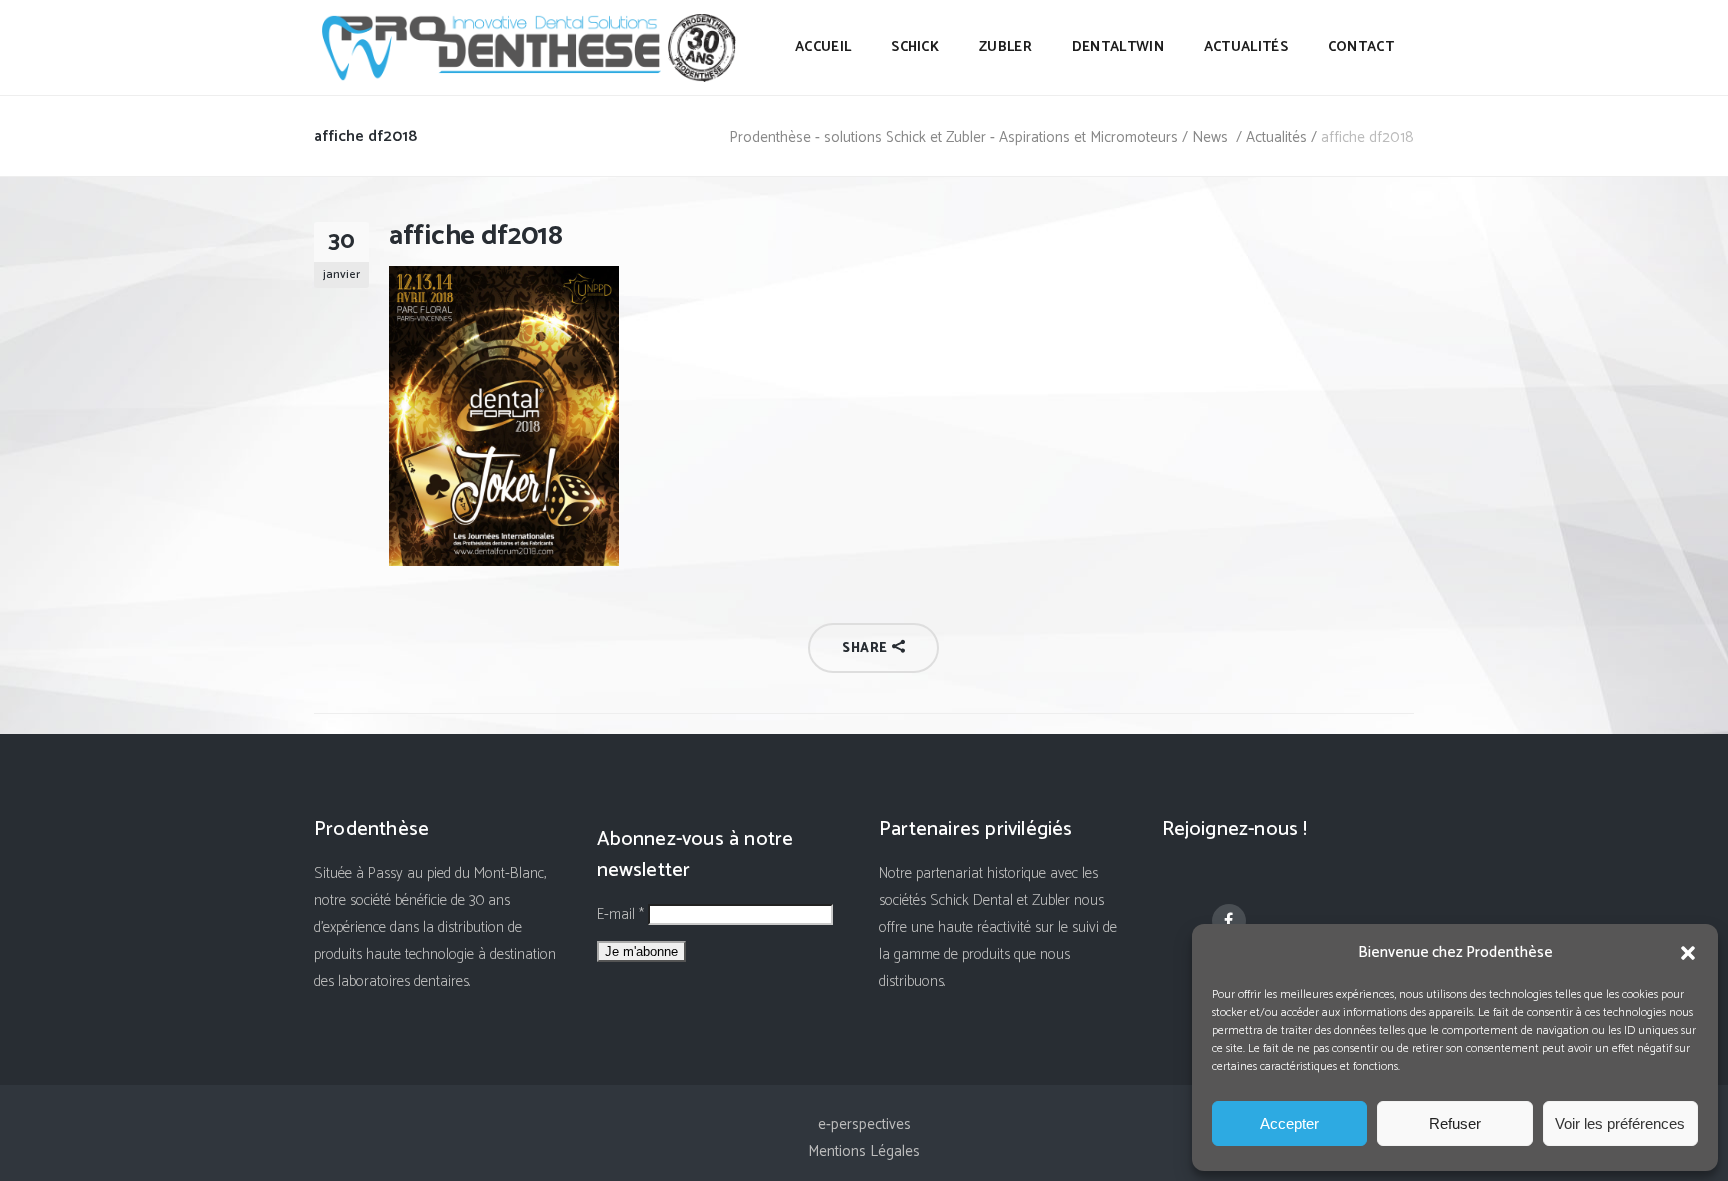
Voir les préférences (1620, 1123)
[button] (1688, 953)
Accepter (1289, 1123)
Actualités (1276, 137)
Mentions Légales (864, 1151)
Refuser (1455, 1123)
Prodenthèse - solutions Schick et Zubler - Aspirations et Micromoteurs (953, 137)
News (1210, 137)
